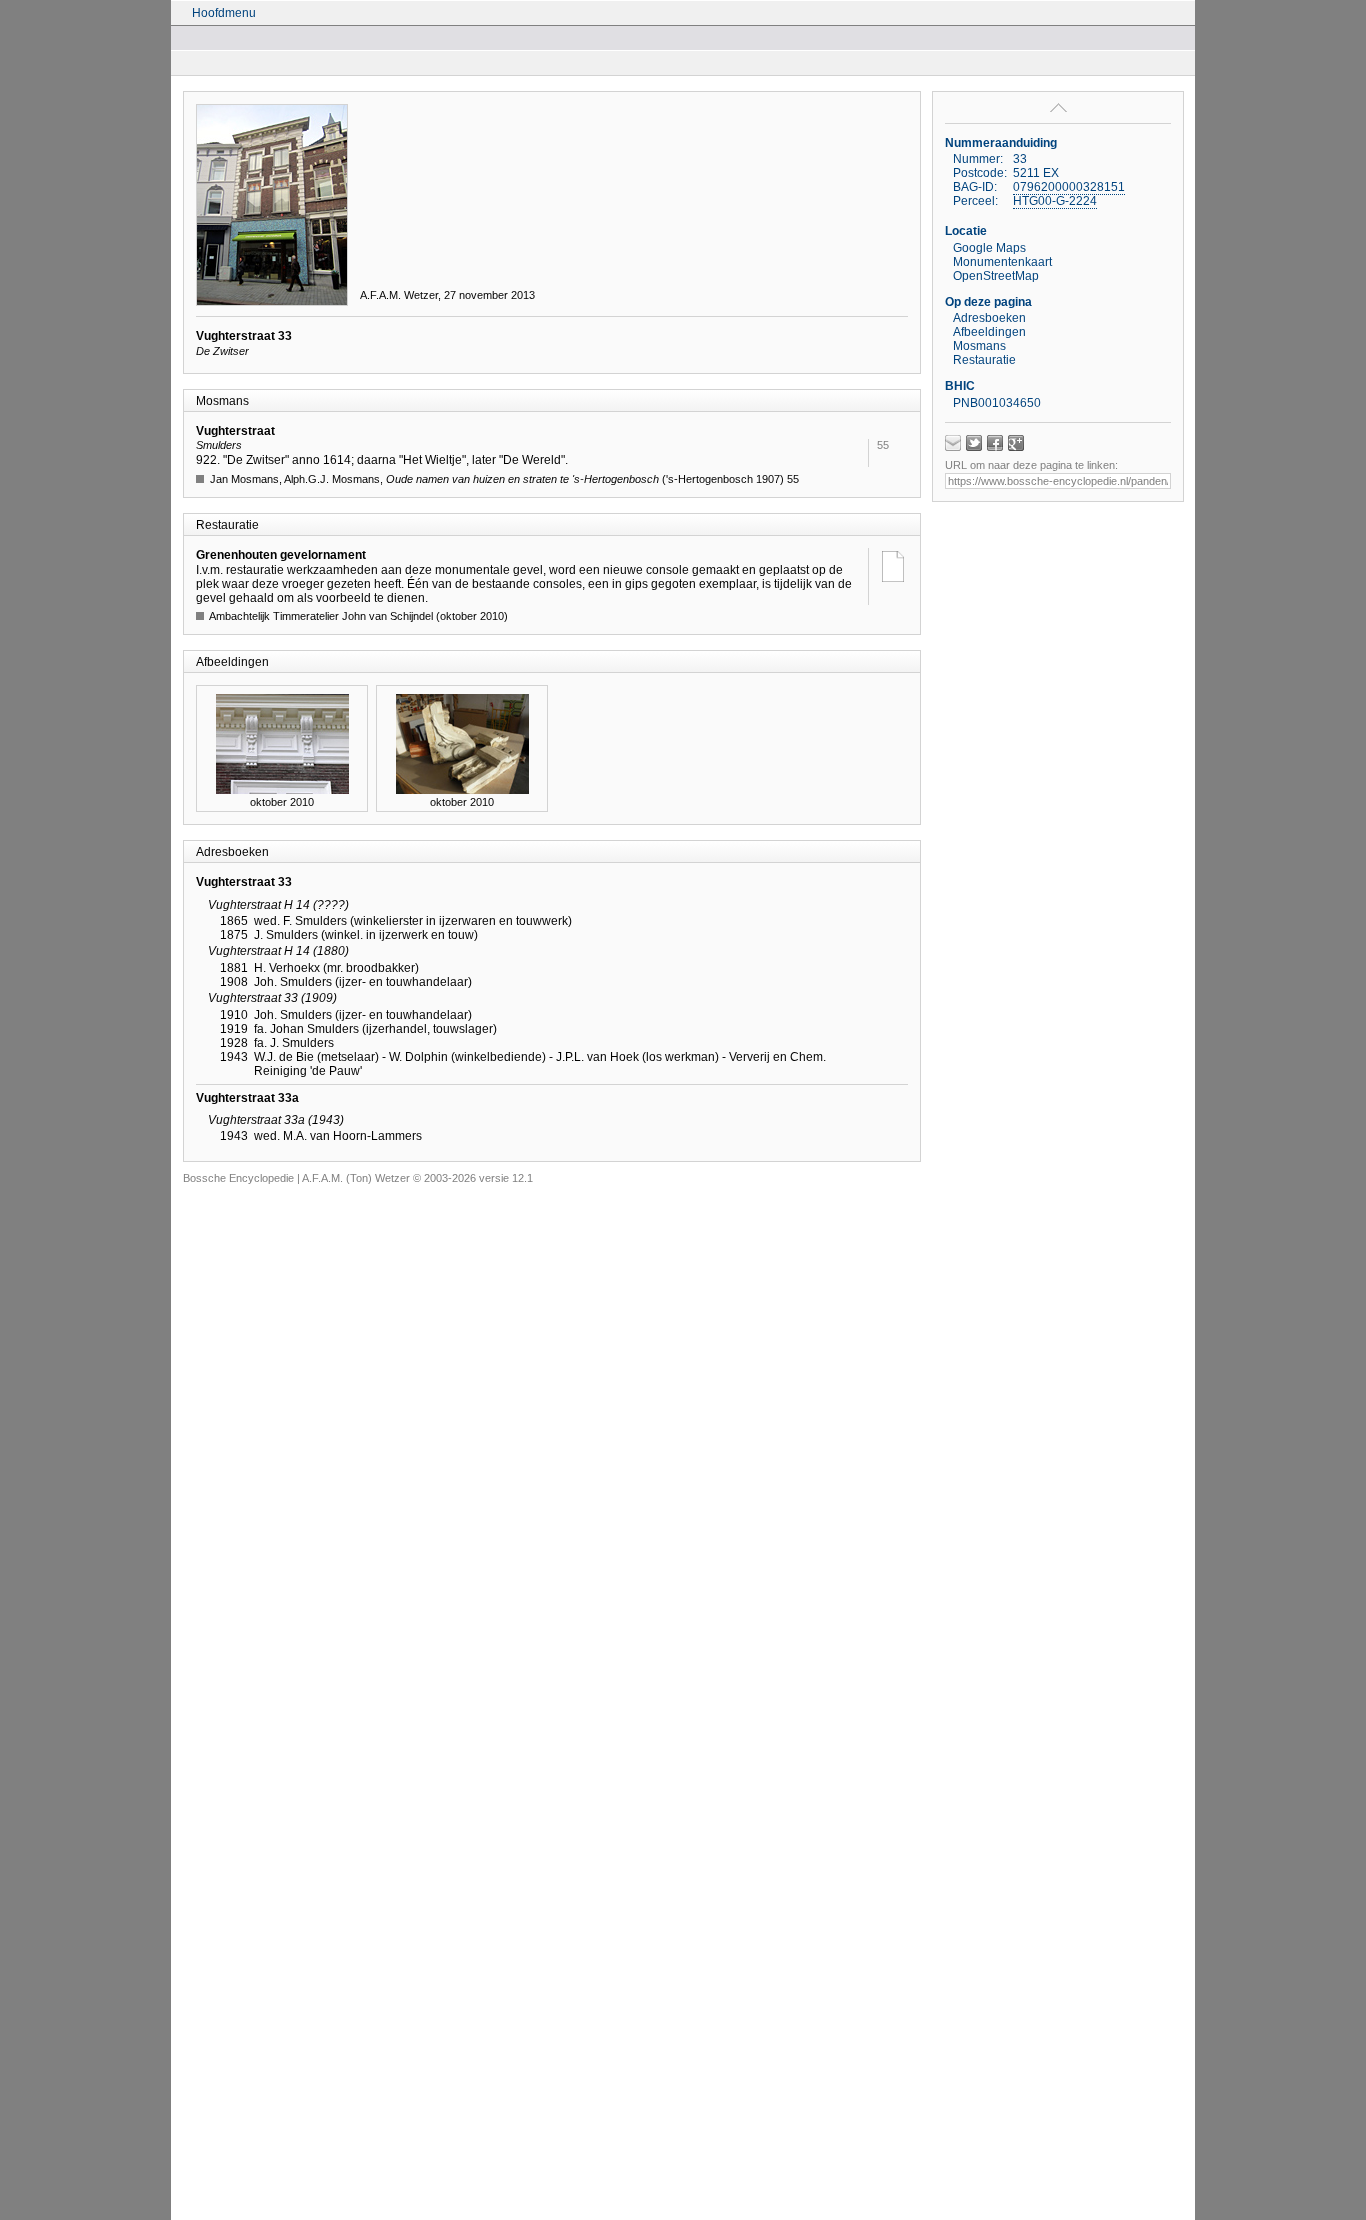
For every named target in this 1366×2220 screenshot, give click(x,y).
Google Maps (989, 248)
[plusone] (1016, 443)
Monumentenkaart (1002, 262)
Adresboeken (989, 318)
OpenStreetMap (996, 276)
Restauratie (984, 360)
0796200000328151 (1069, 187)
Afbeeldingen (989, 332)
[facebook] (995, 443)
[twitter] (974, 443)
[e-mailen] (953, 443)
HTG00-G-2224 (1055, 201)
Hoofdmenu (224, 13)
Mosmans (979, 346)
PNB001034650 (997, 403)
